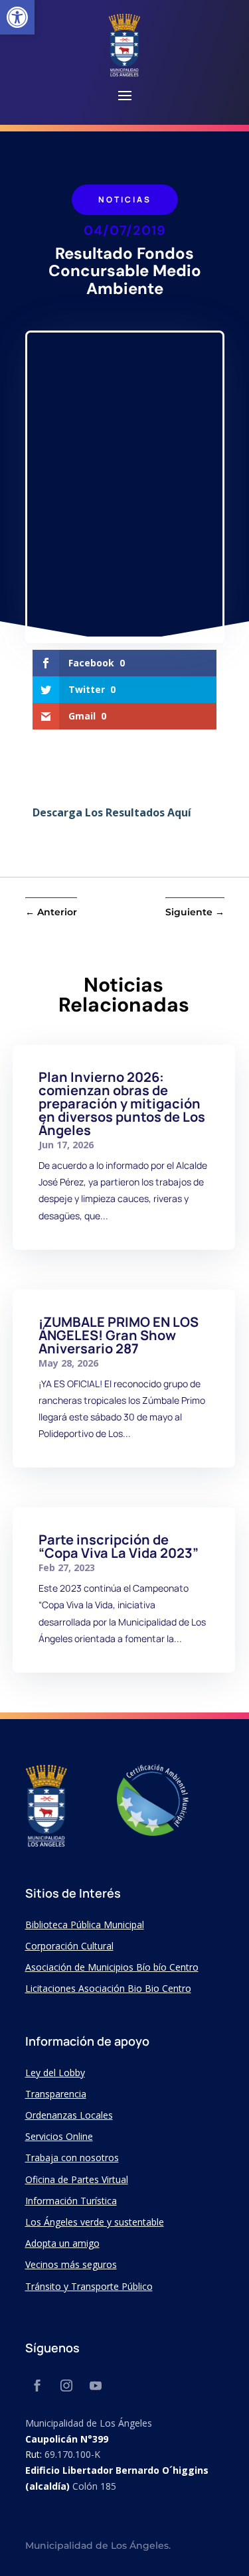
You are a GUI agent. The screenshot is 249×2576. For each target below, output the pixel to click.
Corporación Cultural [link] (69, 1946)
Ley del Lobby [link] (55, 2073)
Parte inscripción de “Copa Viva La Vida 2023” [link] (119, 1546)
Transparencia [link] (56, 2094)
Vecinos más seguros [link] (71, 2264)
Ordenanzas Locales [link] (69, 2115)
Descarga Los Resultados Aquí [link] (112, 812)
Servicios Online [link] (59, 2136)
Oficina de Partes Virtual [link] (77, 2179)
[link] (17, 17)
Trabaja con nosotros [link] (72, 2158)
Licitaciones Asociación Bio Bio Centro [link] (108, 1988)
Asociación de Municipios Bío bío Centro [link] (112, 1967)
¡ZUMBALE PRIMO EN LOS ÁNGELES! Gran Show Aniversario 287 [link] (119, 1335)
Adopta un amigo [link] (62, 2243)
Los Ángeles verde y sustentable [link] (95, 2222)
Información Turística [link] (71, 2201)
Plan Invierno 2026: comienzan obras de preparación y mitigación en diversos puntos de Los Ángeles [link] (122, 1103)
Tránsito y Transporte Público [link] (89, 2286)
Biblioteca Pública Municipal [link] (85, 1925)
